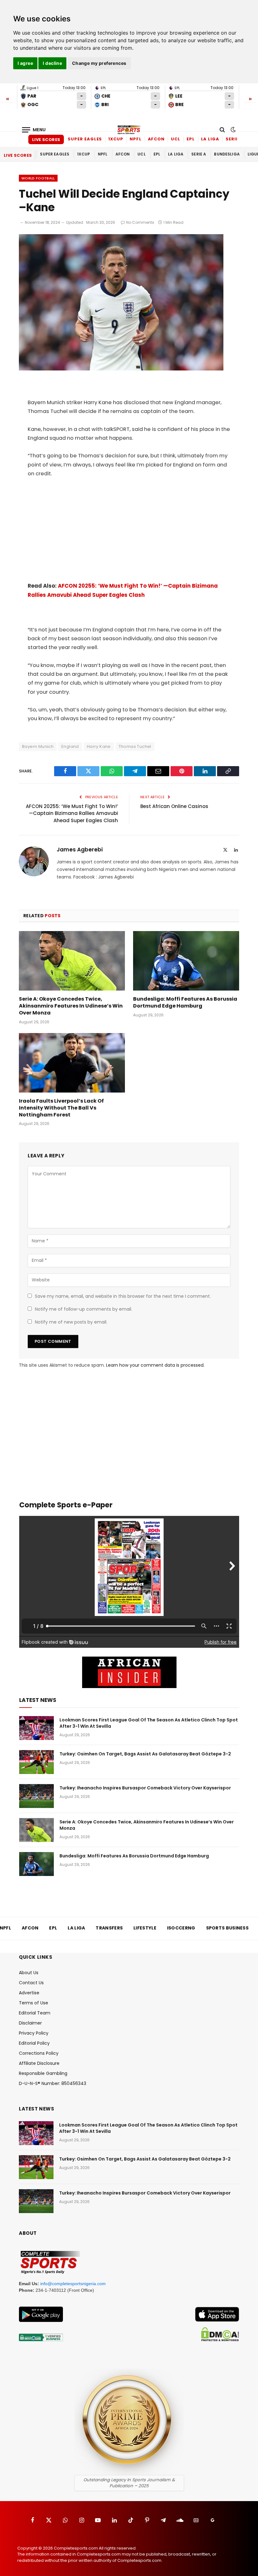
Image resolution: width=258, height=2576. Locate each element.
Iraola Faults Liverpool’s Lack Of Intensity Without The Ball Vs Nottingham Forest (61, 1108)
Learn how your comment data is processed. (155, 1365)
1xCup (116, 139)
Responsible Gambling (43, 2073)
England (70, 746)
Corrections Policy (39, 2053)
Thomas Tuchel (135, 746)
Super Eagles (85, 139)
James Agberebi (80, 850)
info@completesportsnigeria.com (73, 2284)
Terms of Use (34, 2003)
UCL (176, 139)
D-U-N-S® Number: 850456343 (53, 2083)
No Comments (140, 222)
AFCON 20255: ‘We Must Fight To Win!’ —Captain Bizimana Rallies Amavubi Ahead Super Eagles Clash (72, 813)
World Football (38, 178)
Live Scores (46, 140)
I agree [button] (25, 63)
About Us (29, 1973)
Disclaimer (30, 2023)
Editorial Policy (34, 2043)
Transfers (109, 1928)
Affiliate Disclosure (39, 2063)
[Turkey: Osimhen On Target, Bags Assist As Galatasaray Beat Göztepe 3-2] (36, 1762)
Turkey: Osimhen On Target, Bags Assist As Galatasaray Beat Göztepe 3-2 (145, 1754)
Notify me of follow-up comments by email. (84, 1309)
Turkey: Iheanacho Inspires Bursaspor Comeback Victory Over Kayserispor (145, 1788)
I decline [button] (52, 63)
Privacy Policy (34, 2033)
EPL (191, 139)
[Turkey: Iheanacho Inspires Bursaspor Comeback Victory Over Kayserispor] (36, 1796)
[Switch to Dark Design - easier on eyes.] (233, 130)
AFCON (156, 139)
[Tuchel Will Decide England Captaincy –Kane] (121, 369)
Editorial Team (35, 2013)
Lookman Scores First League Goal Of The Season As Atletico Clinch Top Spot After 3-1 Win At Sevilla (149, 1723)
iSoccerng (181, 1928)
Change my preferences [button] (99, 63)
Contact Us (31, 1983)
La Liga (210, 139)
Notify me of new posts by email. (71, 1322)
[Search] (222, 130)
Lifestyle (145, 1928)
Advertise (29, 1993)
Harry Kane (99, 746)
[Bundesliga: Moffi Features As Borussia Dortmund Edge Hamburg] (186, 961)
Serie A (234, 139)
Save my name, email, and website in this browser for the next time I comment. (123, 1296)
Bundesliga (227, 154)
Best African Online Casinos (174, 806)
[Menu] (34, 130)
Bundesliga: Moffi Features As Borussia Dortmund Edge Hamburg (185, 1003)
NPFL (136, 139)
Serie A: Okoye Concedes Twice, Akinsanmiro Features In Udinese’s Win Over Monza (71, 1006)
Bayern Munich (38, 746)
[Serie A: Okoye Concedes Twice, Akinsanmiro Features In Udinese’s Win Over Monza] (72, 961)
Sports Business (227, 1928)
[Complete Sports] (129, 130)
